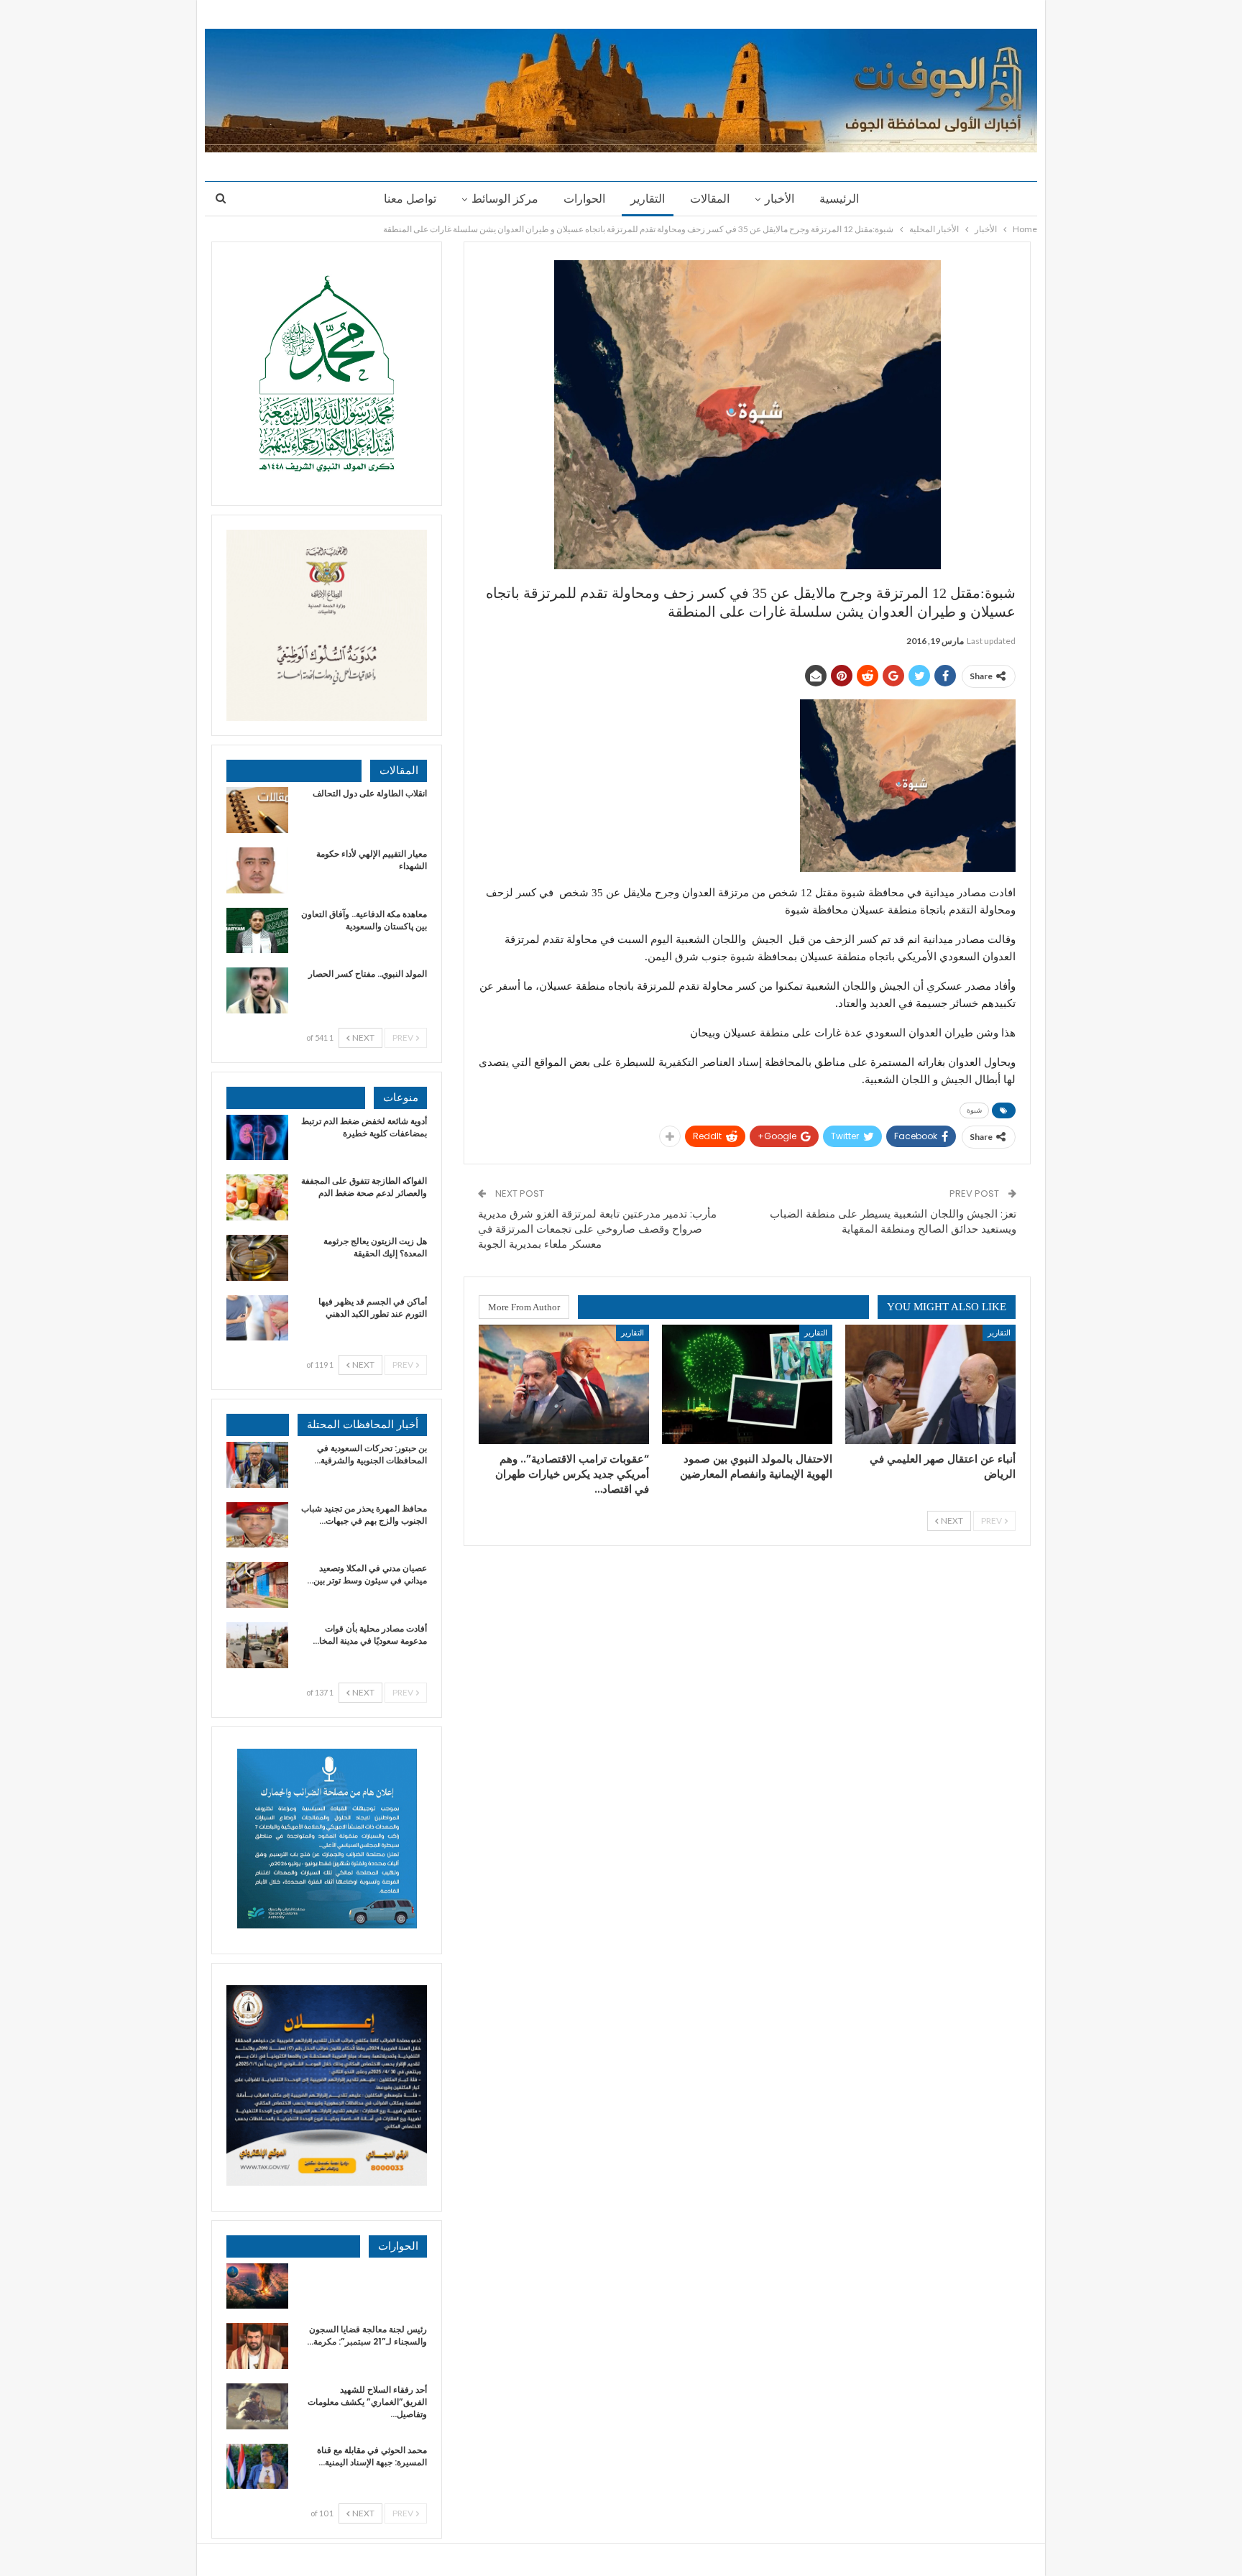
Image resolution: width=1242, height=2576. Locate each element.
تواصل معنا (410, 199)
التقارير (648, 199)
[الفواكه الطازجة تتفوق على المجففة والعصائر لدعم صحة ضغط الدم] (257, 1197)
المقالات (710, 199)
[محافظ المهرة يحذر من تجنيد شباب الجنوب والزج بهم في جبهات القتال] (257, 1525)
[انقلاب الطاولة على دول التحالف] (257, 810)
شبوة (974, 1110)
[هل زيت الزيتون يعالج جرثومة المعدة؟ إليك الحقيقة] (257, 1258)
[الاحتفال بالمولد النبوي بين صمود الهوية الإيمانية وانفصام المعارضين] (747, 1384)
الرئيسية (839, 199)
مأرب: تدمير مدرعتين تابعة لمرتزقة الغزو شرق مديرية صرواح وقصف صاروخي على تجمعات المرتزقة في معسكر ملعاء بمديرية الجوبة (597, 1229)
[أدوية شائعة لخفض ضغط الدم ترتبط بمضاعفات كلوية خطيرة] (257, 1138)
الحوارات (584, 199)
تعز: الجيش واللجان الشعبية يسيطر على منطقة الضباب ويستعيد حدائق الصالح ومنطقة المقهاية (893, 1221)
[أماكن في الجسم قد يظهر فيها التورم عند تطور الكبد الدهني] (257, 1318)
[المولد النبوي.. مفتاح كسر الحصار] (257, 990)
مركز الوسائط (505, 199)
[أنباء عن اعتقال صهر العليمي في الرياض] (930, 1384)
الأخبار (779, 199)
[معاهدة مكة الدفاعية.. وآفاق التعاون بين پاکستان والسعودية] (257, 931)
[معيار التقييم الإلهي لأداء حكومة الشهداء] (257, 870)
